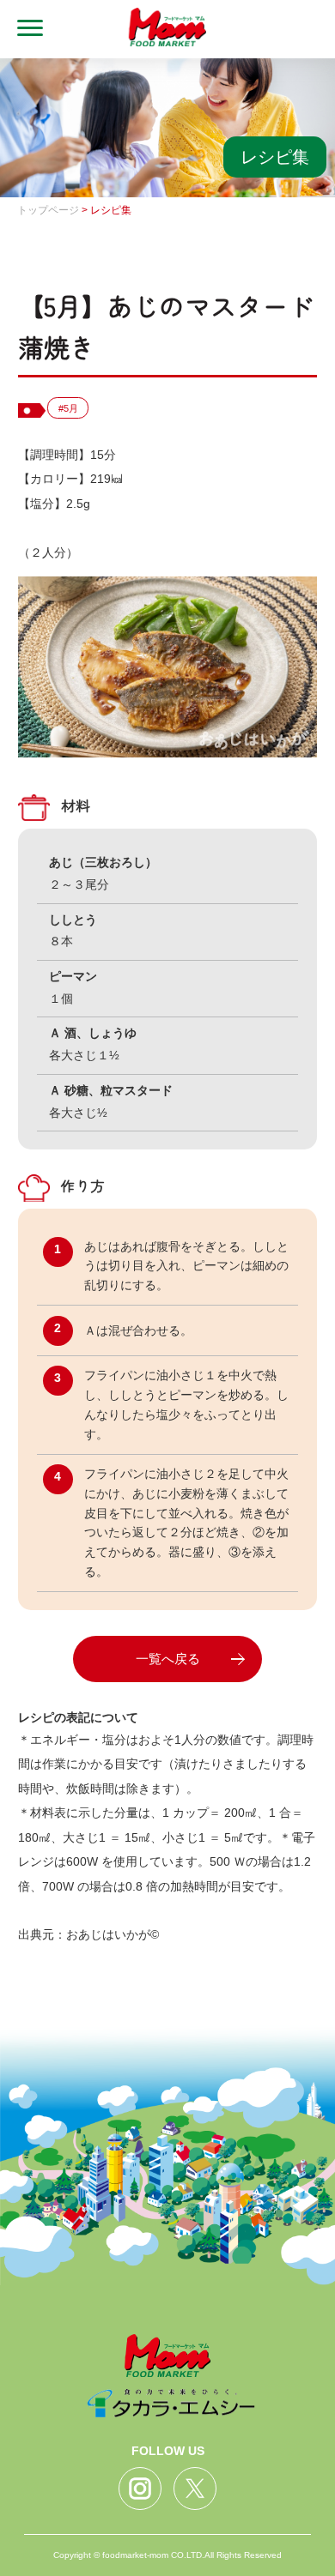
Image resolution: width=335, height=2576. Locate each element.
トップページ (48, 210)
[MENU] (21, 29)
